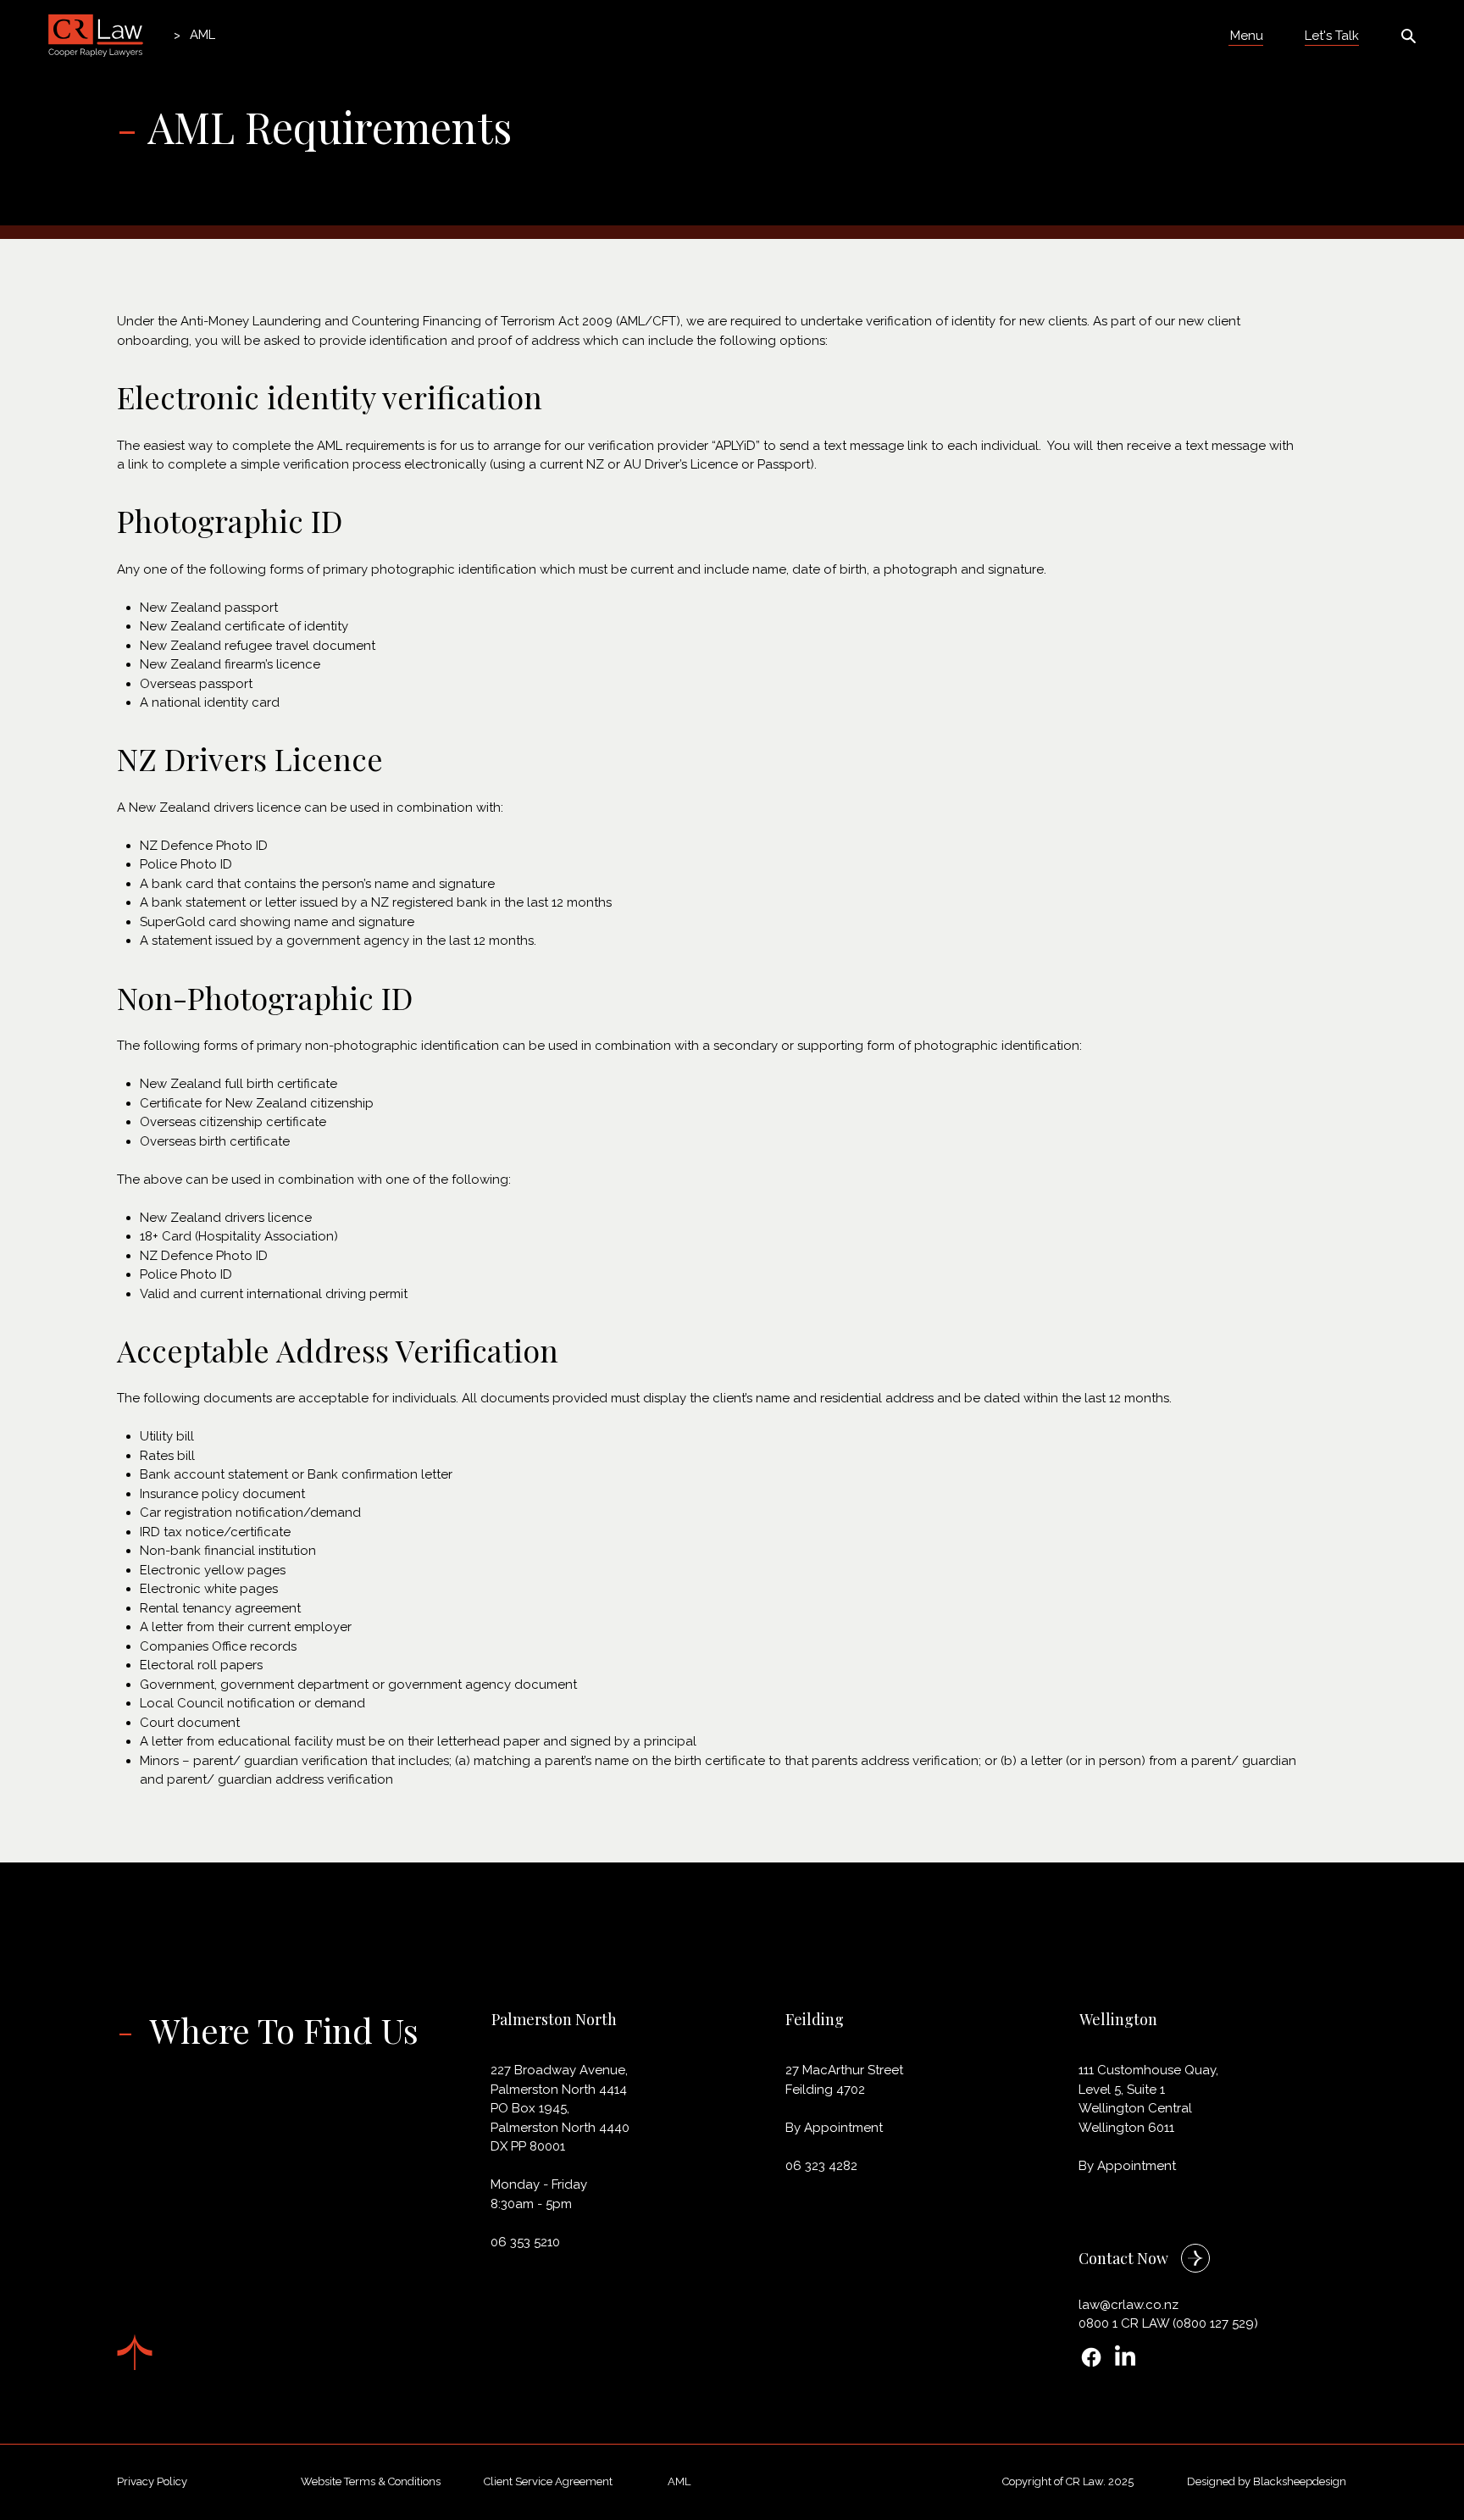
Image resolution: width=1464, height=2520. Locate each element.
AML (679, 2481)
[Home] (158, 35)
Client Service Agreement (548, 2481)
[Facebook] (1091, 2357)
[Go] (1195, 2258)
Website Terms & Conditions (371, 2481)
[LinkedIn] (1125, 2357)
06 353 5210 (525, 2242)
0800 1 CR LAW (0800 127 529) (1168, 2323)
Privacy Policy (152, 2481)
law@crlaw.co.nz (1128, 2305)
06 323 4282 (821, 2166)
